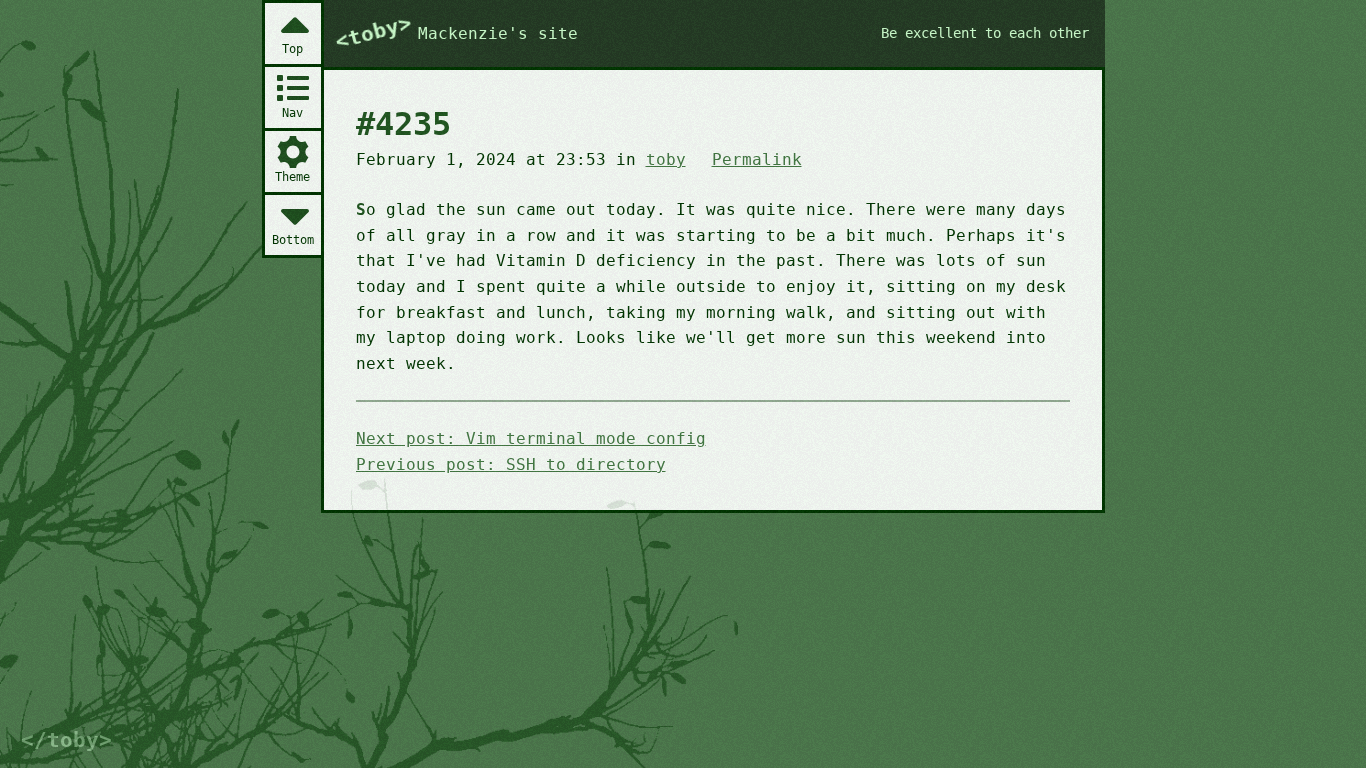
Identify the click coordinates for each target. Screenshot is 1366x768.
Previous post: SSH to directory (511, 464)
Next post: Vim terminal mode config (531, 438)
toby (666, 159)
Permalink (757, 159)
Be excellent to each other (985, 33)
